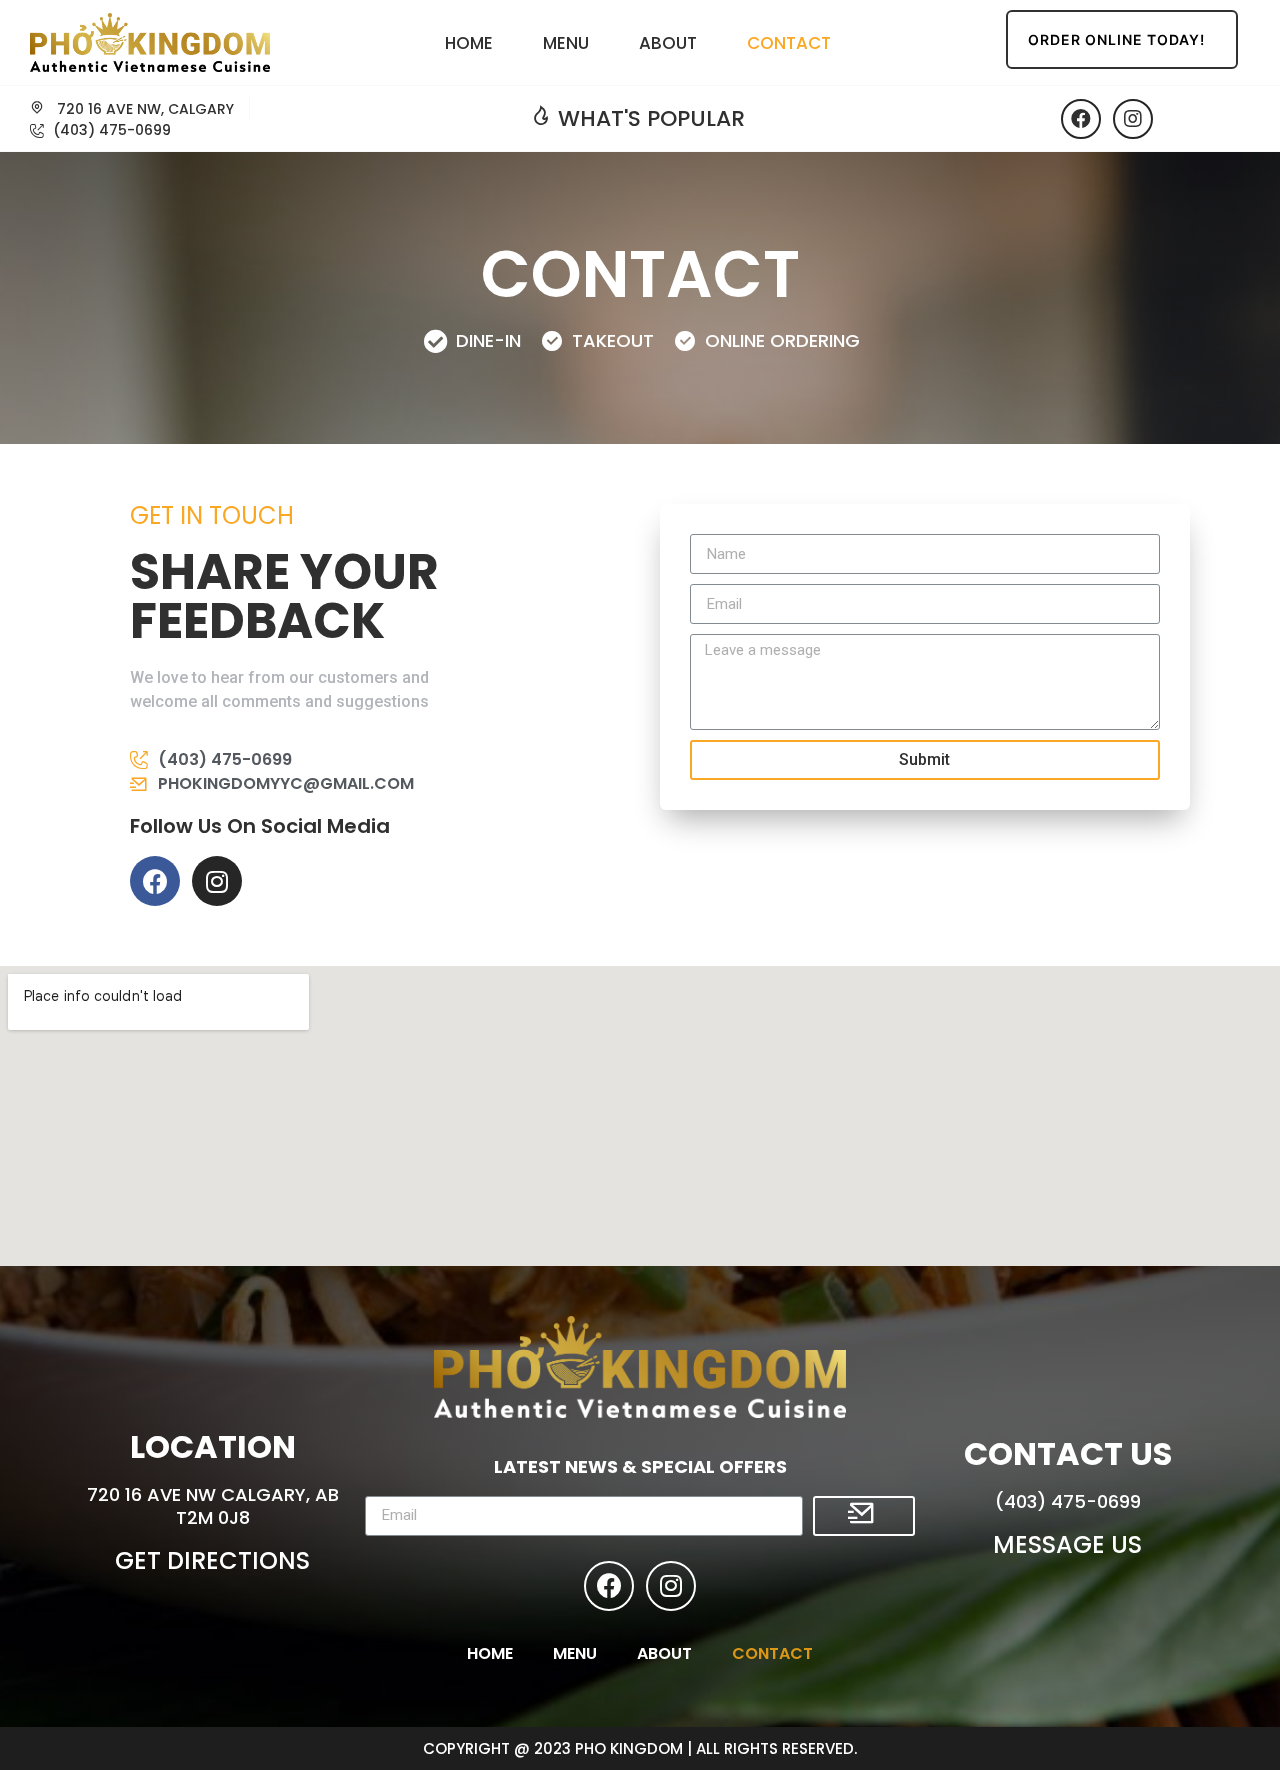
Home (469, 43)
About (668, 43)
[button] (1122, 39)
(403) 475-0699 (1068, 1501)
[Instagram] (1133, 119)
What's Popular (648, 118)
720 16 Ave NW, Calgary (143, 109)
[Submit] (864, 1516)
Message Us (1067, 1544)
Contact (789, 43)
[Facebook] (1081, 119)
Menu (566, 43)
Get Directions (212, 1560)
